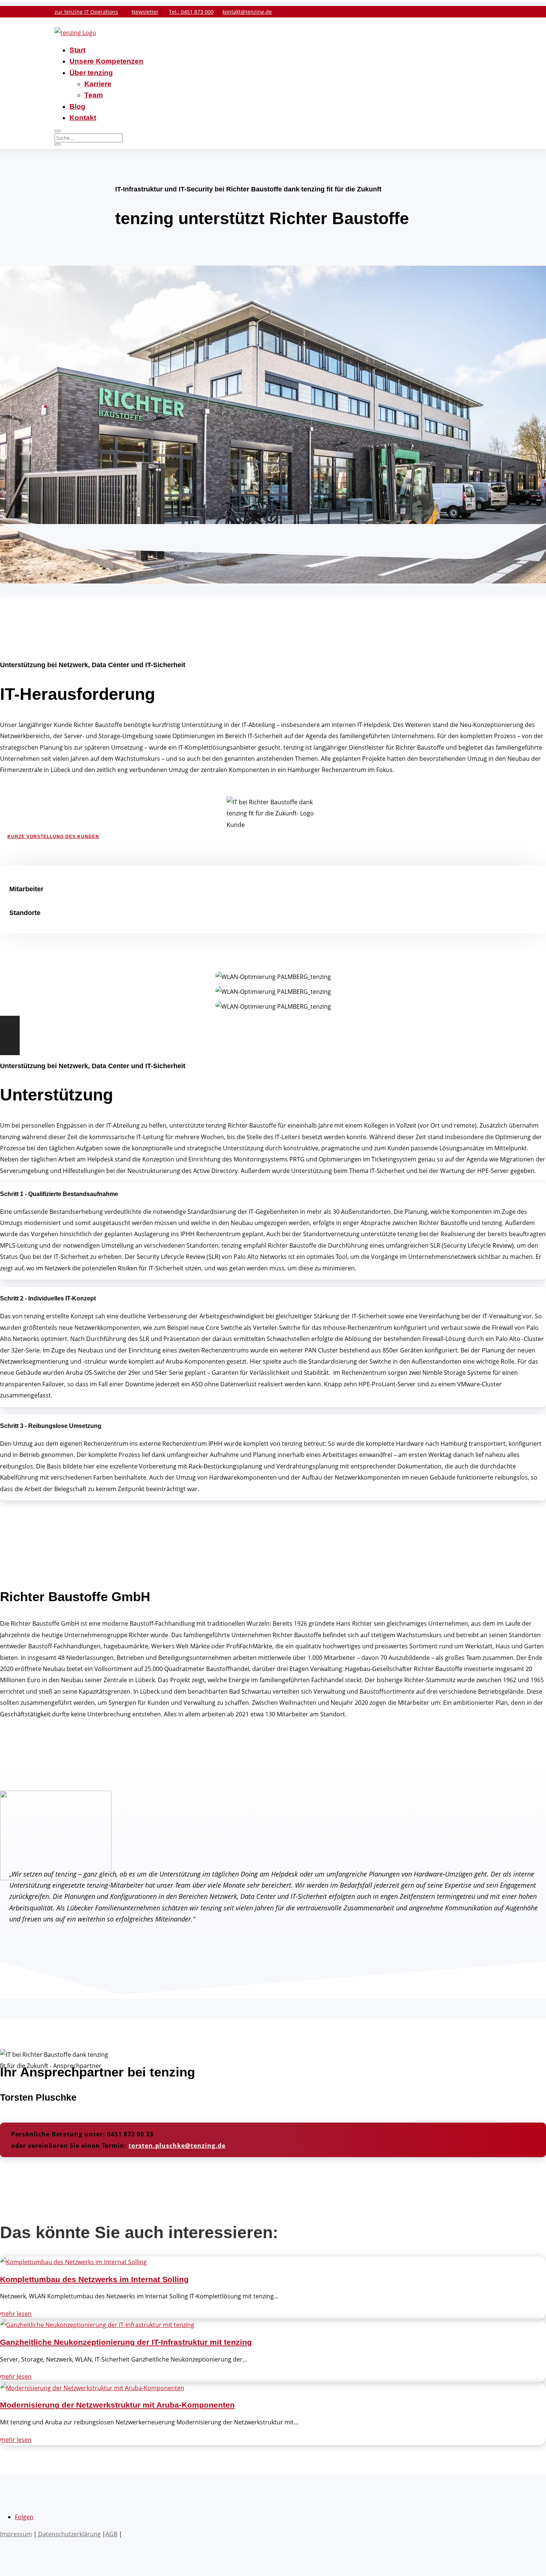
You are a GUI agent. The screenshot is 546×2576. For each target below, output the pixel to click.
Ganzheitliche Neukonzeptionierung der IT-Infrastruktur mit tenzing (126, 2342)
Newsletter (145, 12)
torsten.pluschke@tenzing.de (177, 2146)
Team (94, 95)
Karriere (98, 84)
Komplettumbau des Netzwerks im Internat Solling (94, 2279)
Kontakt (83, 118)
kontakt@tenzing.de (247, 12)
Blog (77, 106)
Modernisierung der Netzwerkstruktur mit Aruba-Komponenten (117, 2405)
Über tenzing (91, 73)
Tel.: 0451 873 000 (191, 12)
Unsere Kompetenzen (106, 61)
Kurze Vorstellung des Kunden (53, 837)
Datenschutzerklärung (69, 2534)
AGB (111, 2534)
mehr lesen (16, 2314)
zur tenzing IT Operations (86, 12)
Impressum (16, 2534)
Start (77, 50)
